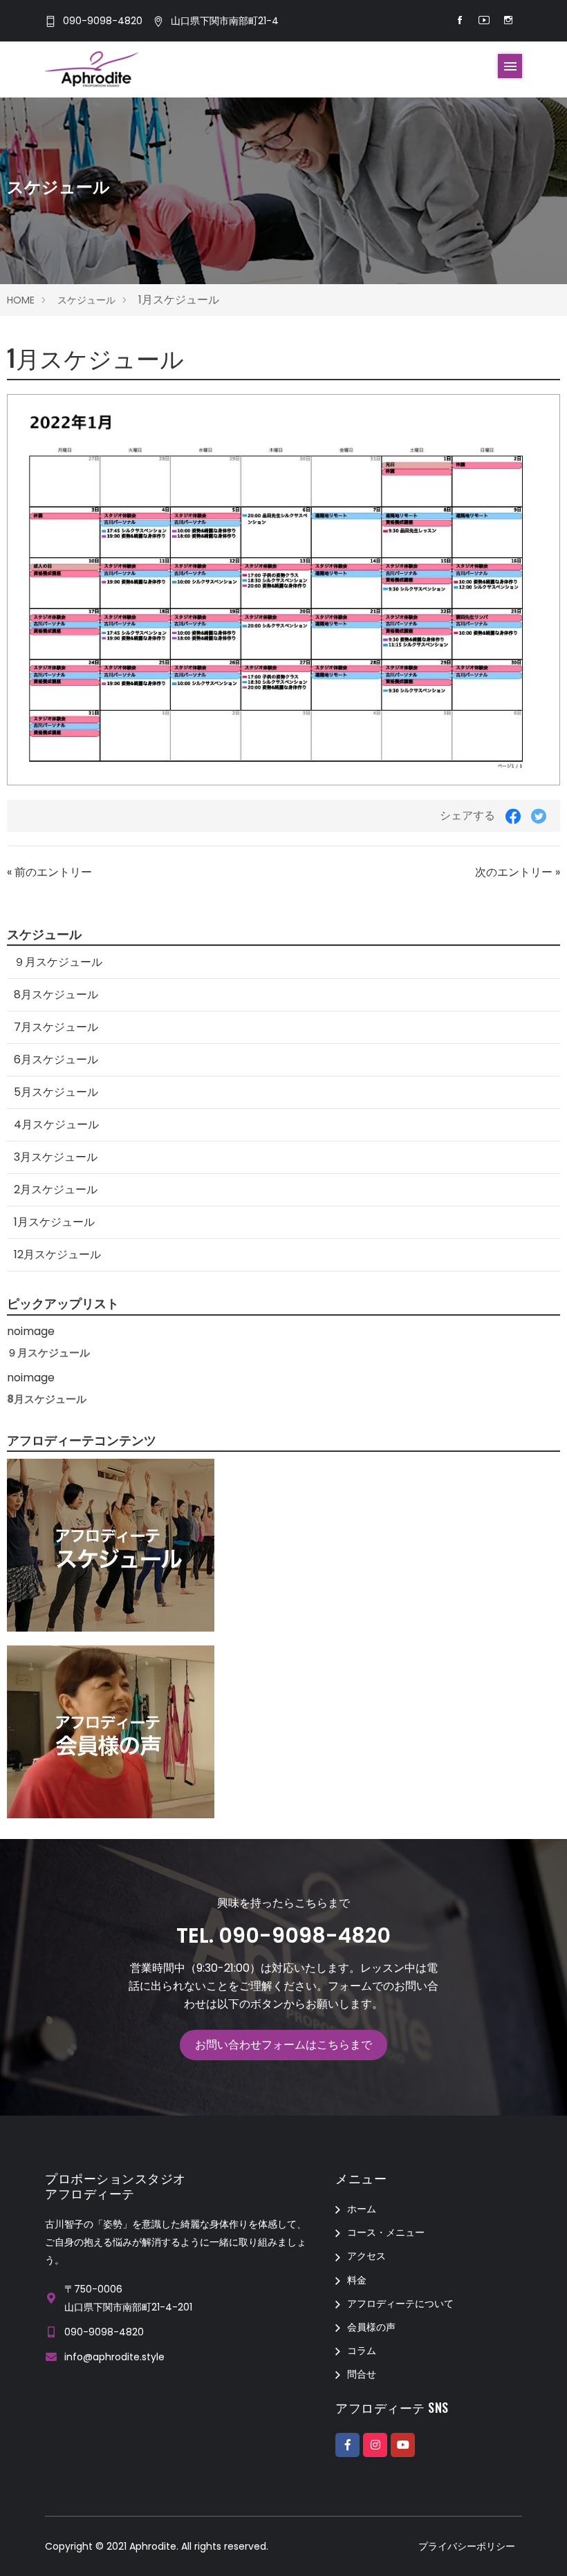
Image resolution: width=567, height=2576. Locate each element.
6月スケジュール (56, 1060)
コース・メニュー (386, 2232)
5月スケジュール (56, 1092)
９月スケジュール (58, 962)
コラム (362, 2351)
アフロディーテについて (400, 2304)
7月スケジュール (56, 1027)
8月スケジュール (56, 995)
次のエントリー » (518, 872)
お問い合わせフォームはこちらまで (283, 2045)
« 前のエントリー (49, 872)
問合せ (362, 2374)
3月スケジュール (56, 1157)
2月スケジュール (56, 1189)
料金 (357, 2280)
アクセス (366, 2256)
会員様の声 (371, 2327)
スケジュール (86, 300)
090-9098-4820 (103, 21)
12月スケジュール (57, 1254)
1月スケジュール (54, 1222)
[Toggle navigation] (510, 66)
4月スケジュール (56, 1124)
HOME (21, 300)
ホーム (362, 2209)
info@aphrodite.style (114, 2357)
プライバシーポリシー (467, 2546)
